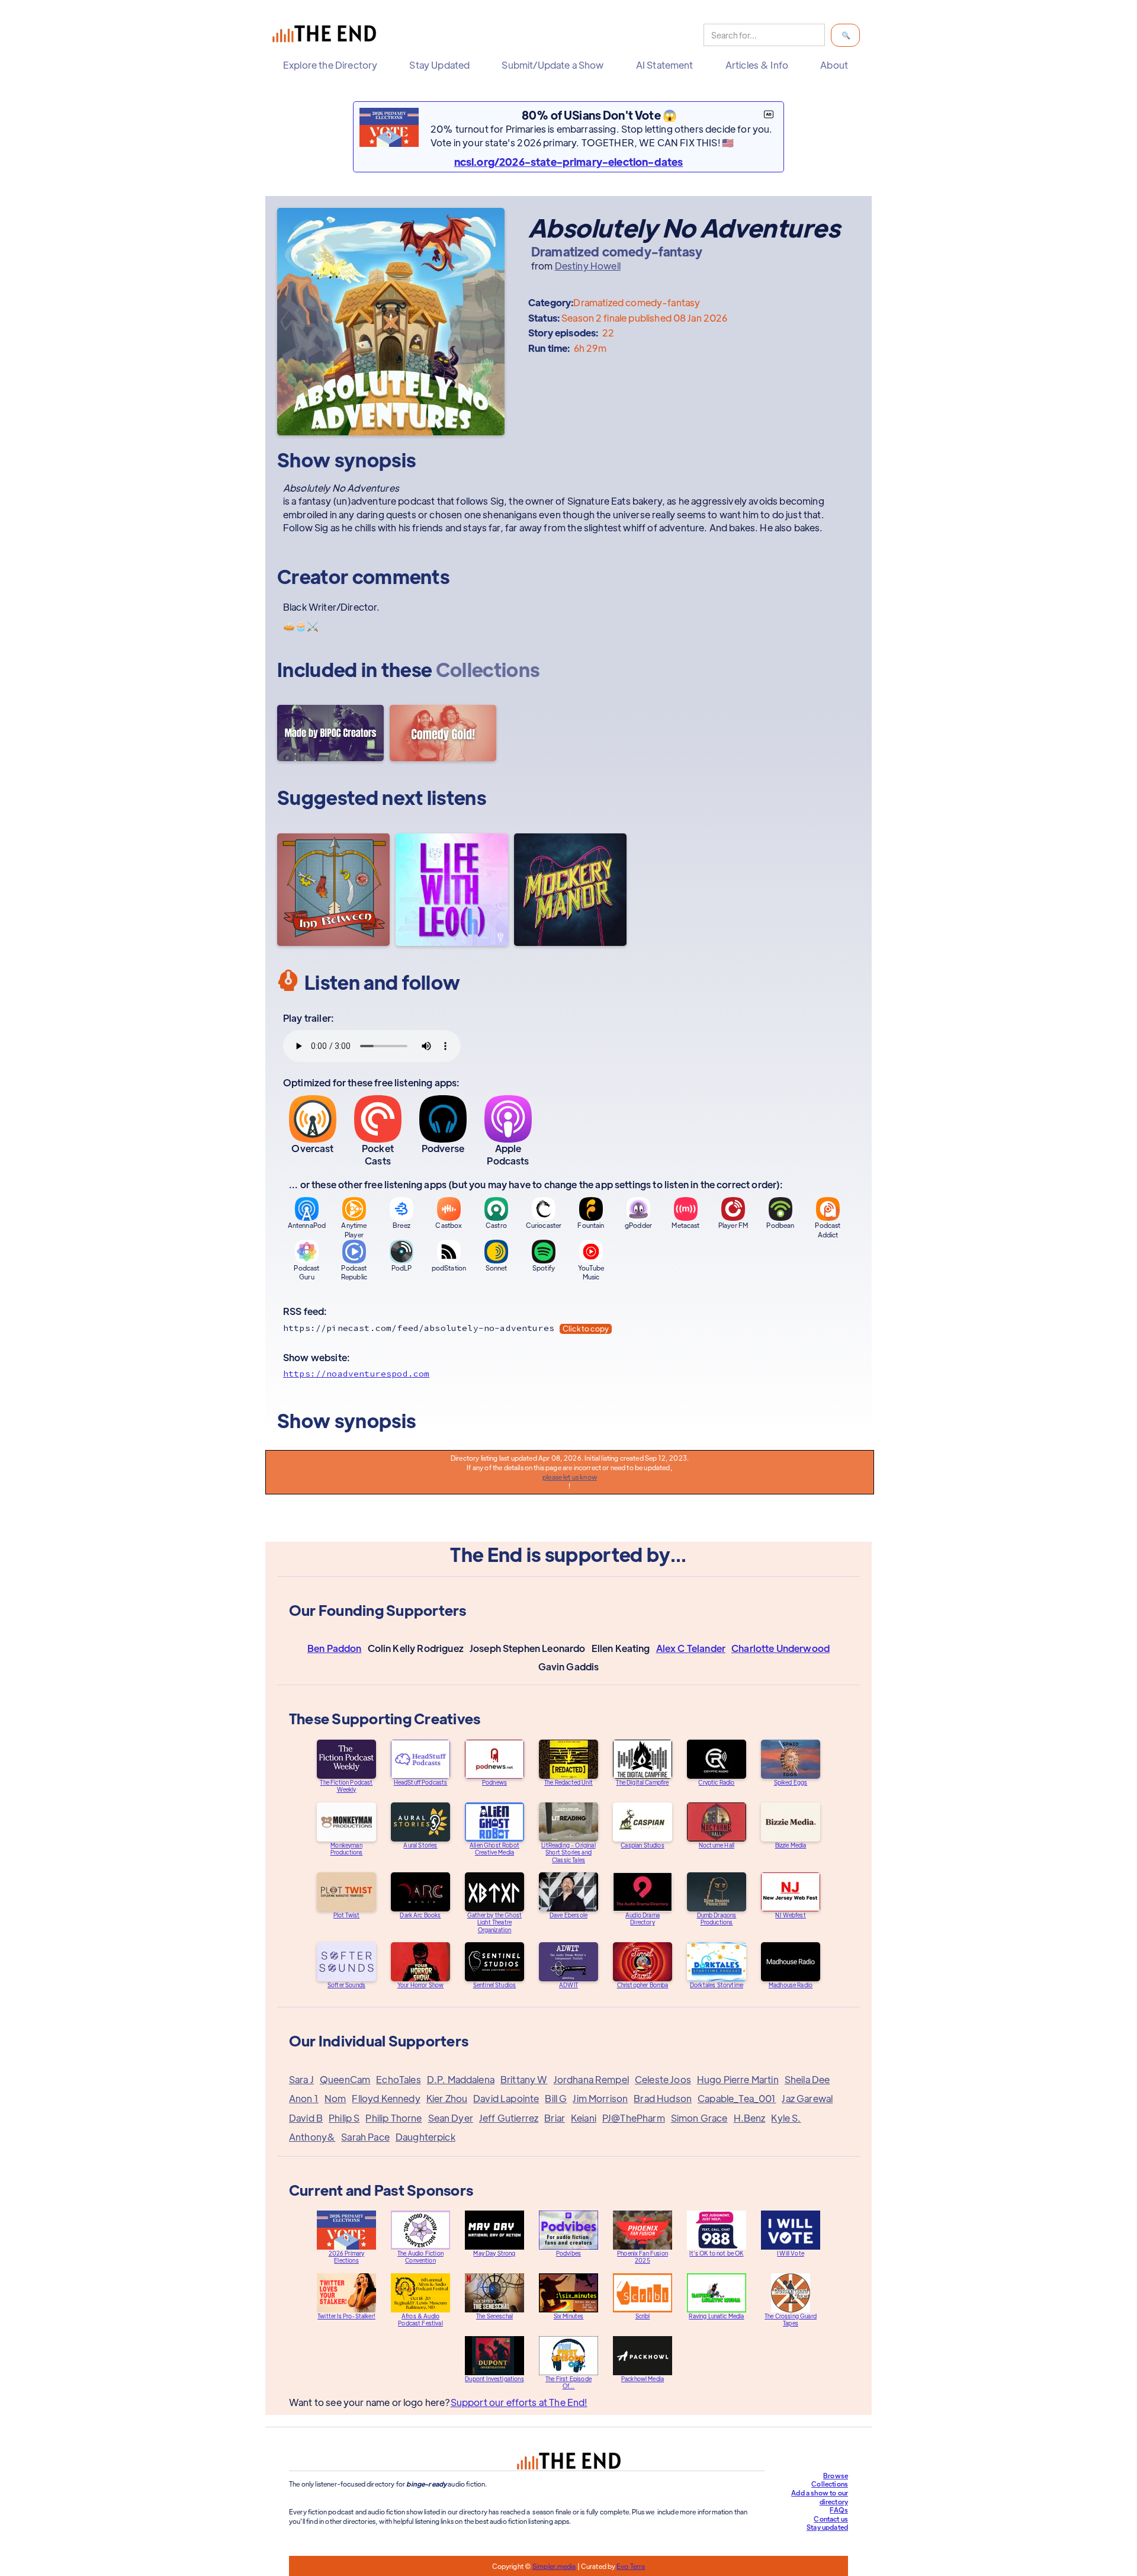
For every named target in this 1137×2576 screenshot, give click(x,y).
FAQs (839, 2510)
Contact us (831, 2519)
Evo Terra (631, 2566)
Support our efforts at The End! (519, 2402)
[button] (333, 65)
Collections (488, 669)
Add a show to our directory (820, 2497)
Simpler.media (554, 2566)
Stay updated (827, 2527)
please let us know (570, 1477)
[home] (327, 35)
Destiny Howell (588, 266)
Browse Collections (830, 2480)
